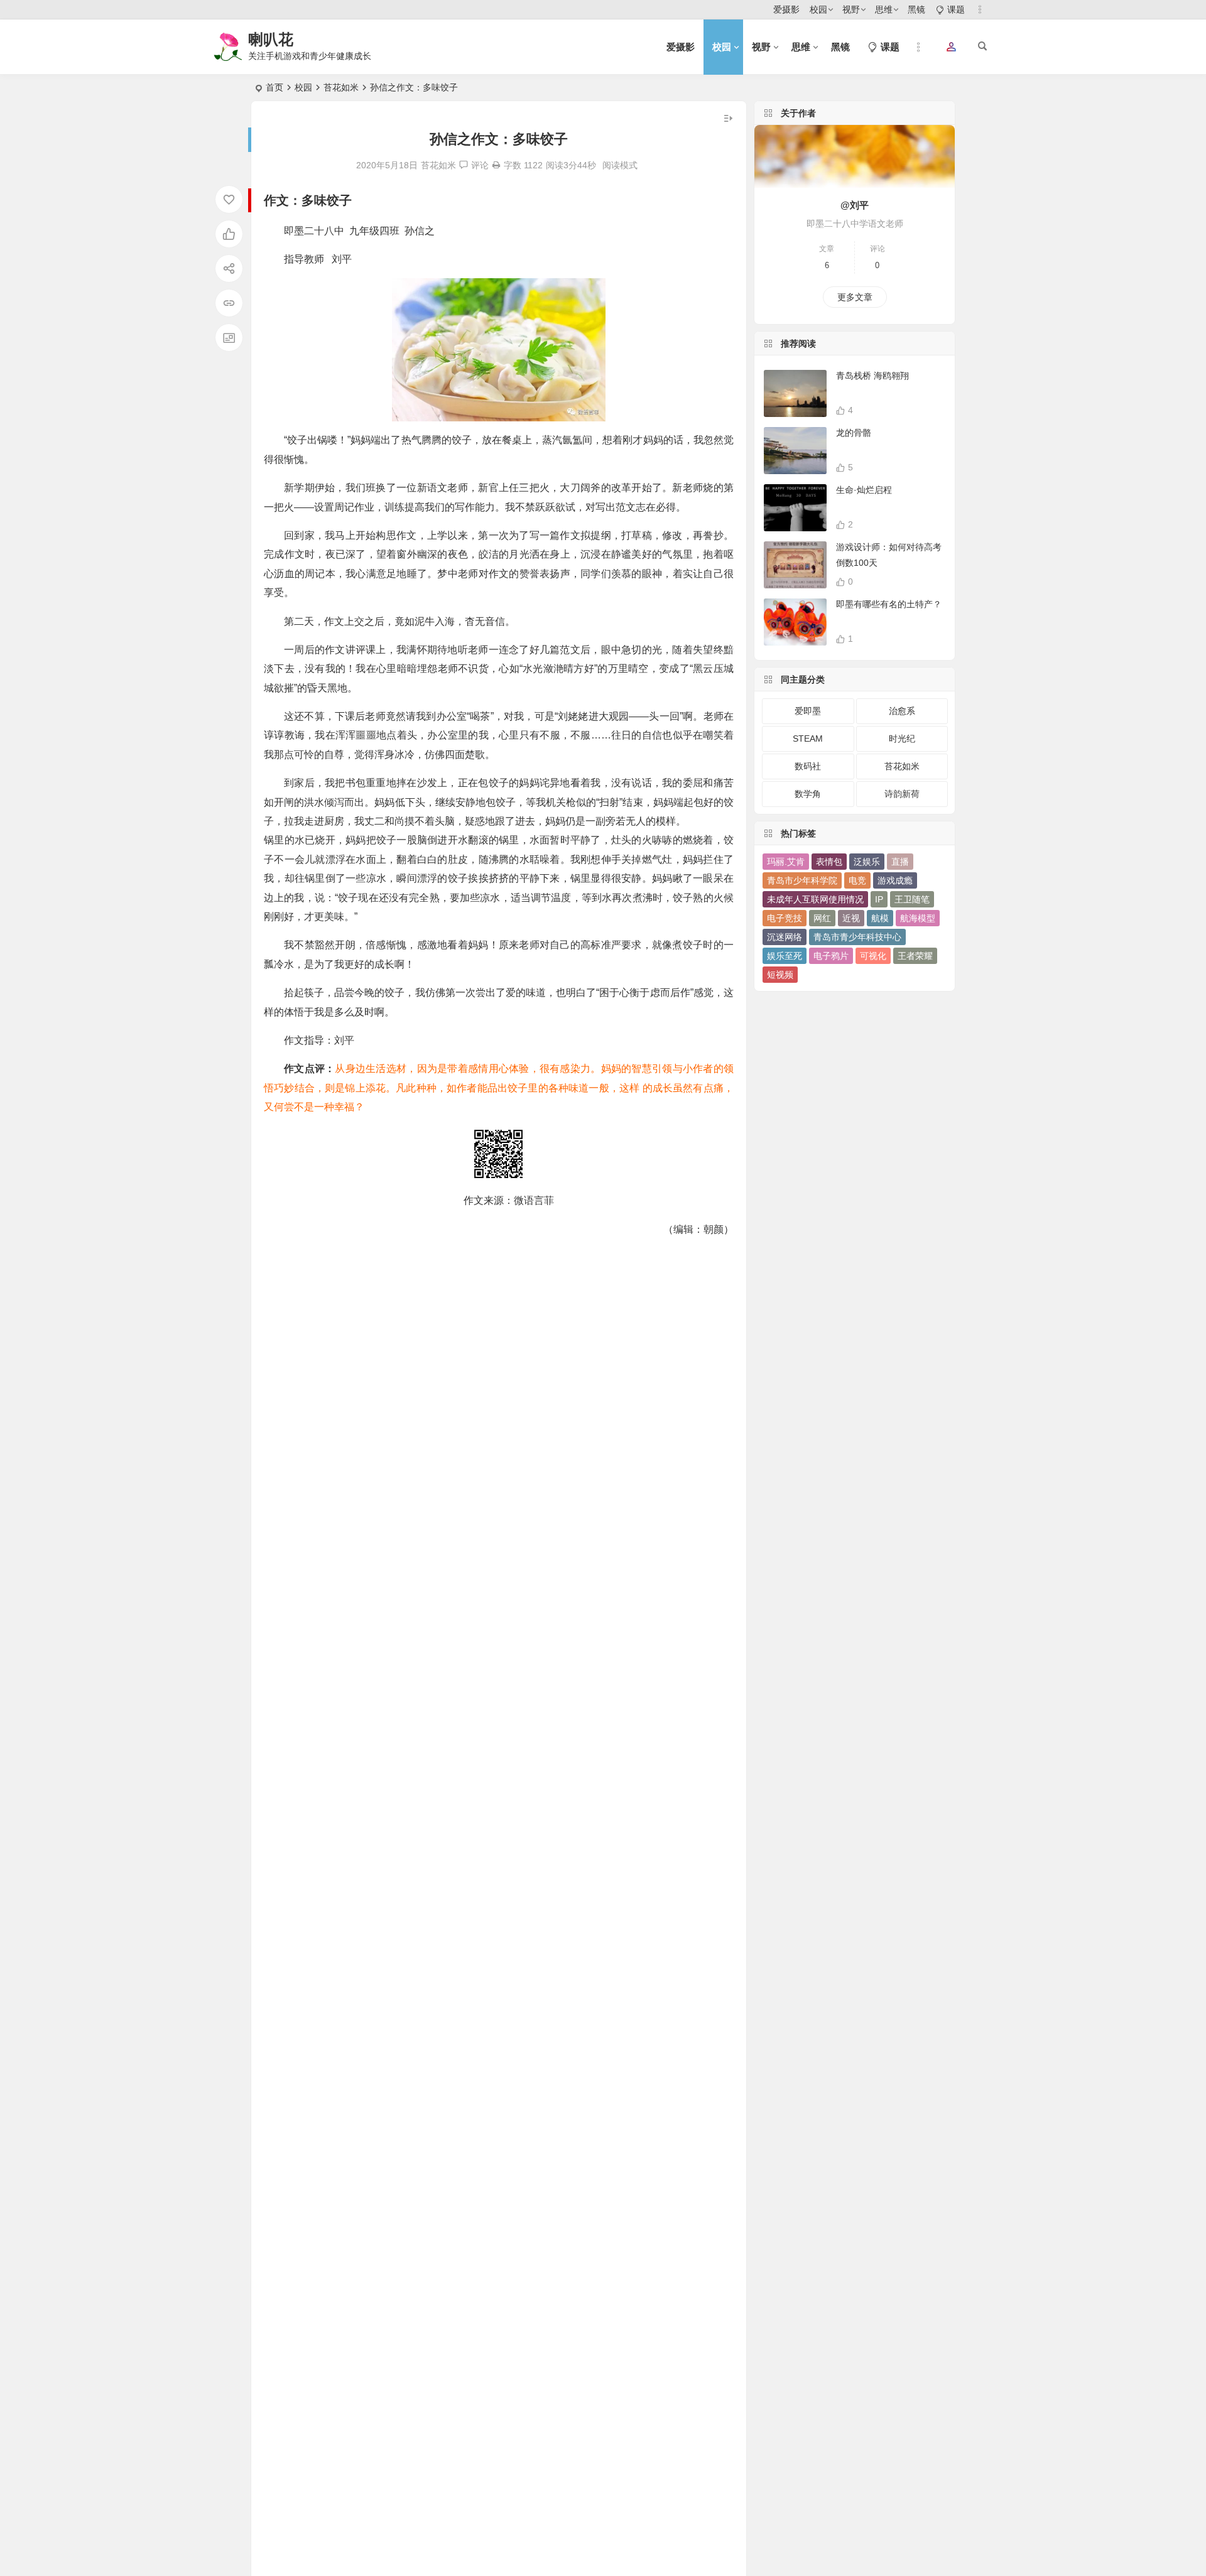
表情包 (829, 862)
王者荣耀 (915, 956)
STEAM (808, 739)
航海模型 (918, 918)
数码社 (808, 766)
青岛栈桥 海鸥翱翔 (872, 376)
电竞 (857, 880)
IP (879, 899)
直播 (900, 862)
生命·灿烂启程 (864, 490)
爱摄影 (786, 9)
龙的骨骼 (854, 433)
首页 (274, 87)
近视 (851, 918)
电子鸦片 (831, 956)
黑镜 (916, 9)
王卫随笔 (912, 899)
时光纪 (902, 739)
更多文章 (855, 297)
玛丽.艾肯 (786, 862)
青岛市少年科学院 (802, 880)
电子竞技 (785, 918)
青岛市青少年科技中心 (857, 937)
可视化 (873, 956)
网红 (822, 918)
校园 (818, 9)
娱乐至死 (785, 956)
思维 (884, 9)
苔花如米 (341, 87)
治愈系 (902, 711)
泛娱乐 (867, 862)
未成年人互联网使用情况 (815, 899)
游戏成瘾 (895, 880)
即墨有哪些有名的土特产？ (889, 604)
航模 (880, 918)
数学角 (808, 794)
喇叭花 (271, 39)
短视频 (780, 975)
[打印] (496, 165)
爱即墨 (808, 711)
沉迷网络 (785, 937)
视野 (851, 9)
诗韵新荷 (902, 794)
